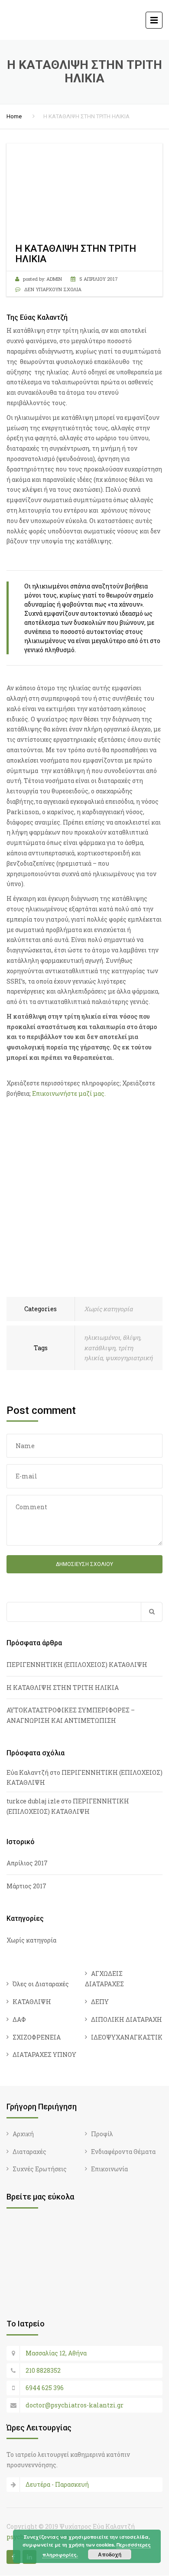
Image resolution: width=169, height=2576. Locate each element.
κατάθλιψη (100, 1348)
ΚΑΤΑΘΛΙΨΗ (32, 2002)
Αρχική (23, 2134)
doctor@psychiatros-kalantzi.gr (75, 2405)
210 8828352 (43, 2370)
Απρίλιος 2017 (27, 1863)
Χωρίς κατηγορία (108, 1309)
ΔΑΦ (19, 2019)
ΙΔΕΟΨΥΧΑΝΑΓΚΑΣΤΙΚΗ (129, 2037)
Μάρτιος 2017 (26, 1886)
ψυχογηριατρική (129, 1358)
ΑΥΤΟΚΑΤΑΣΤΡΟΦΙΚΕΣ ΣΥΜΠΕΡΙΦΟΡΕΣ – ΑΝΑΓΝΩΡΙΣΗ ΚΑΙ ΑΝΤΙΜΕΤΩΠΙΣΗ (71, 1715)
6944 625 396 (45, 2388)
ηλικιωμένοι (102, 1337)
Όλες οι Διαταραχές (41, 1984)
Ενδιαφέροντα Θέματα (123, 2152)
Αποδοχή (110, 2554)
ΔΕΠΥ (100, 2002)
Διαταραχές (29, 2152)
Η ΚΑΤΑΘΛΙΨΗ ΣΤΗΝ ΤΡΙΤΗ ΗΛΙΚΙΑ (63, 1688)
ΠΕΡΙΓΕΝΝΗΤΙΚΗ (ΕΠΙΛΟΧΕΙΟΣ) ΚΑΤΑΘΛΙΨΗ (77, 1665)
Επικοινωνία (109, 2169)
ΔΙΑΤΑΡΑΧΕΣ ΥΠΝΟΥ (44, 2055)
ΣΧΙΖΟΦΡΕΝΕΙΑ (37, 2037)
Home (14, 116)
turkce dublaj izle (33, 1801)
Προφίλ (102, 2134)
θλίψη (131, 1337)
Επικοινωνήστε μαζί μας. (69, 1093)
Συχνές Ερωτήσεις (40, 2169)
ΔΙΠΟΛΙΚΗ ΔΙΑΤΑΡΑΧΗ (127, 2019)
